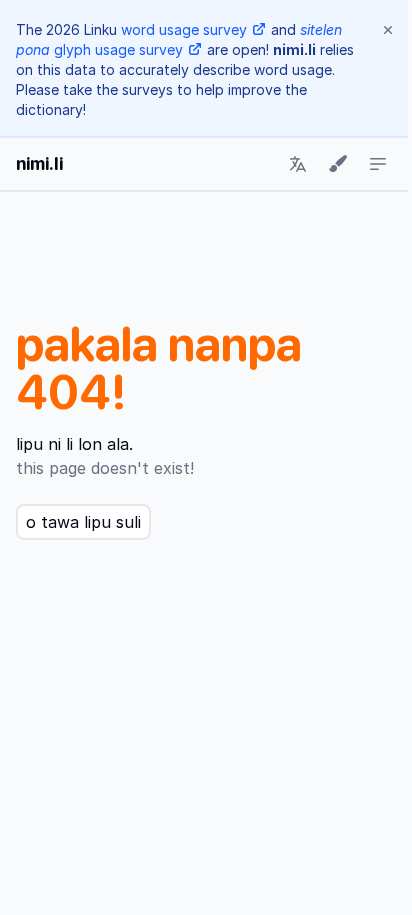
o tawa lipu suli (83, 522)
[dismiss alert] (388, 30)
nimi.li (39, 163)
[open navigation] (378, 164)
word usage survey (184, 29)
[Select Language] (298, 164)
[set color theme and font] (338, 164)
